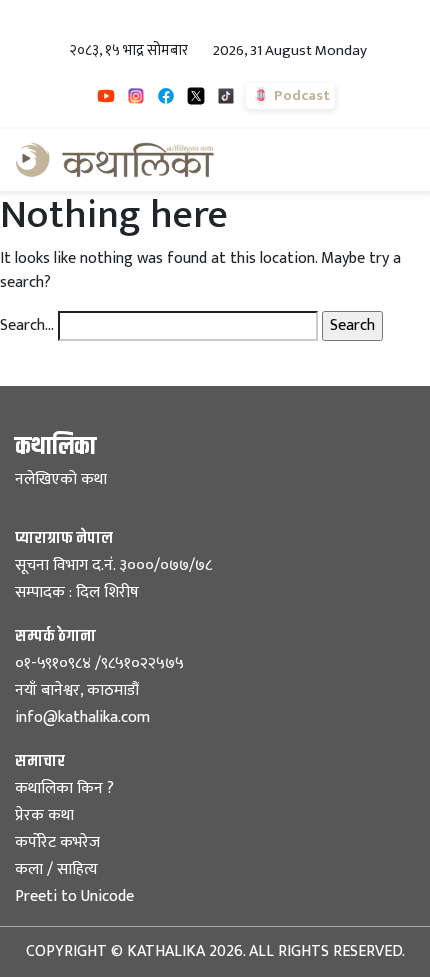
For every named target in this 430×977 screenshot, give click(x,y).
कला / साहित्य (56, 869)
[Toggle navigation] (387, 160)
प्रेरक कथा (44, 815)
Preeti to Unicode (74, 896)
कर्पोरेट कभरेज (57, 842)
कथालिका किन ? (64, 788)
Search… (27, 326)
